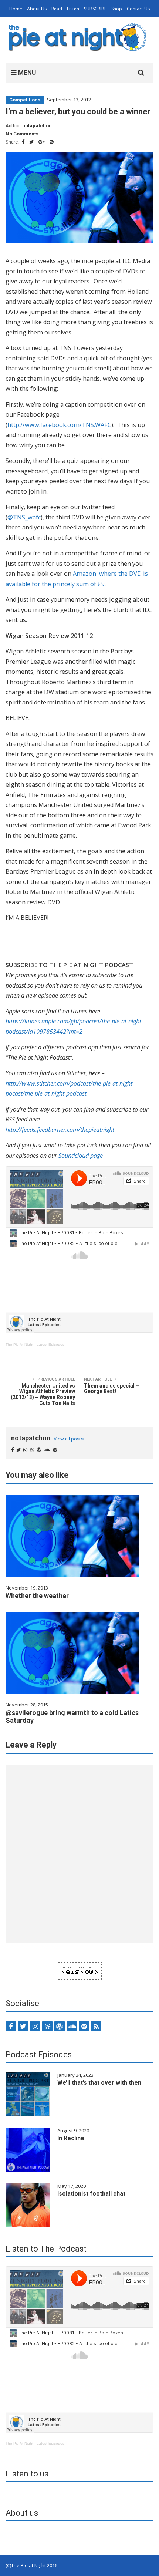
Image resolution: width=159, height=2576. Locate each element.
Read (57, 9)
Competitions (25, 100)
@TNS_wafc (24, 517)
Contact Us (138, 9)
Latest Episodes (50, 1344)
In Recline (71, 2138)
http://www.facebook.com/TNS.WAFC (59, 425)
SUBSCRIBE (95, 9)
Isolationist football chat (91, 2194)
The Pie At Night (19, 1344)
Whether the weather (37, 1596)
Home (16, 9)
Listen (73, 9)
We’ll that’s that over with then (99, 2083)
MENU (26, 73)
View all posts (69, 1439)
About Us (37, 9)
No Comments (22, 134)
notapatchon (37, 126)
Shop (117, 9)
